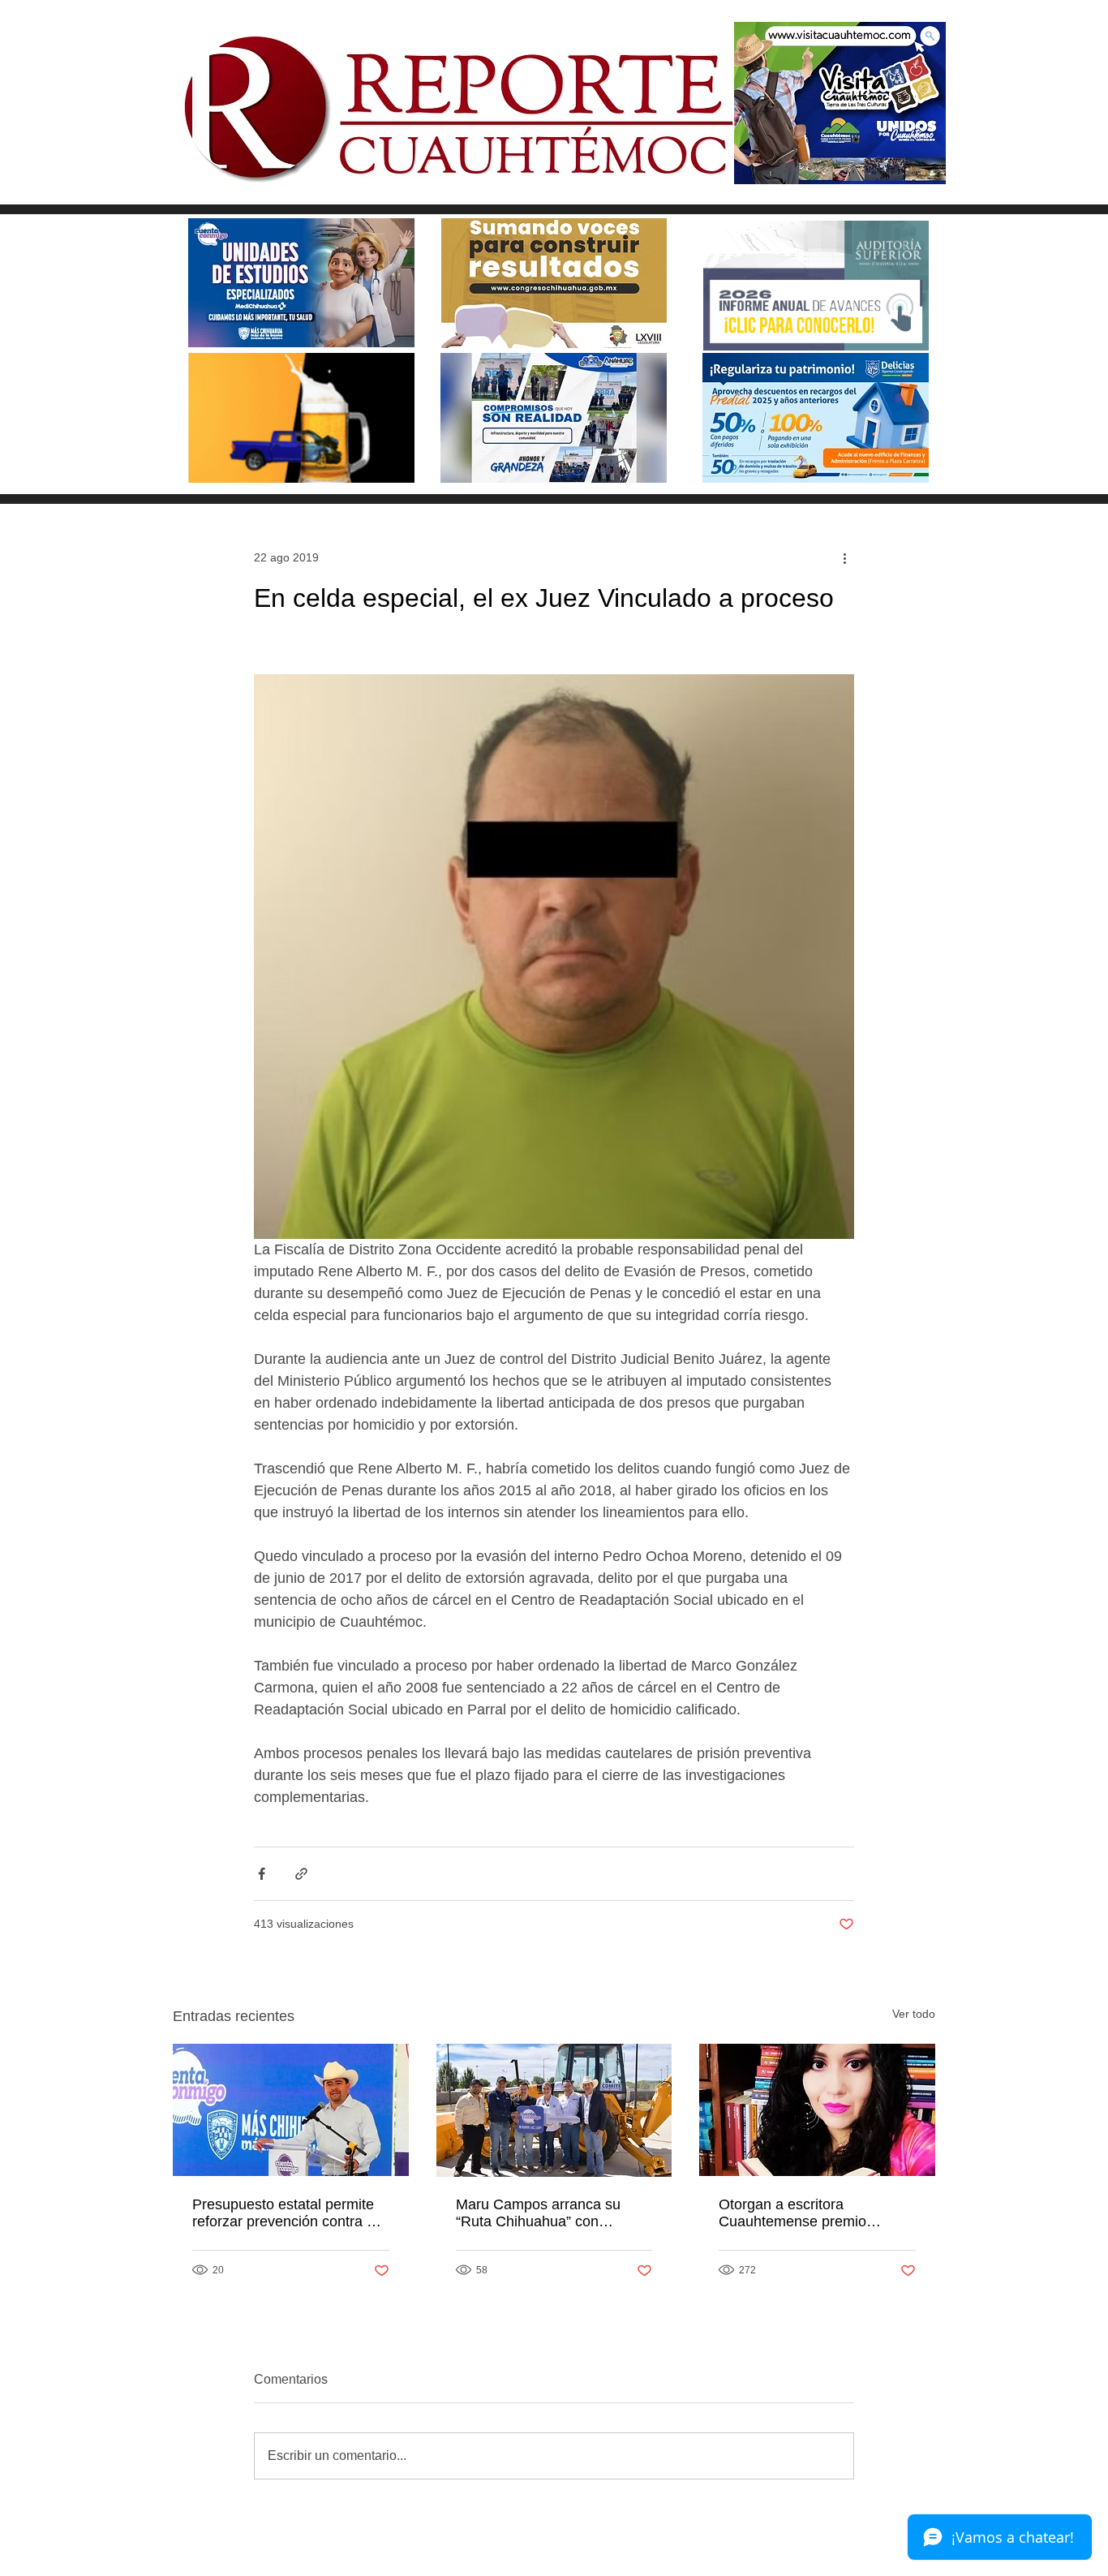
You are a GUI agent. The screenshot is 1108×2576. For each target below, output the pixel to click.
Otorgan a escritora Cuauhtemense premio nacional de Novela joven (800, 2213)
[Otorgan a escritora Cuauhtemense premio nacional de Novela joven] (817, 2110)
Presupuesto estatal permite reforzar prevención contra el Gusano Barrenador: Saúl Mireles (285, 2213)
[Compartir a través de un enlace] (301, 1874)
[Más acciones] (844, 557)
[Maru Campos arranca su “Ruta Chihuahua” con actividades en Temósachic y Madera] (554, 2110)
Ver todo (914, 2014)
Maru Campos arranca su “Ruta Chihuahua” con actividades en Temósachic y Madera (549, 2213)
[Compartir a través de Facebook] (262, 1874)
